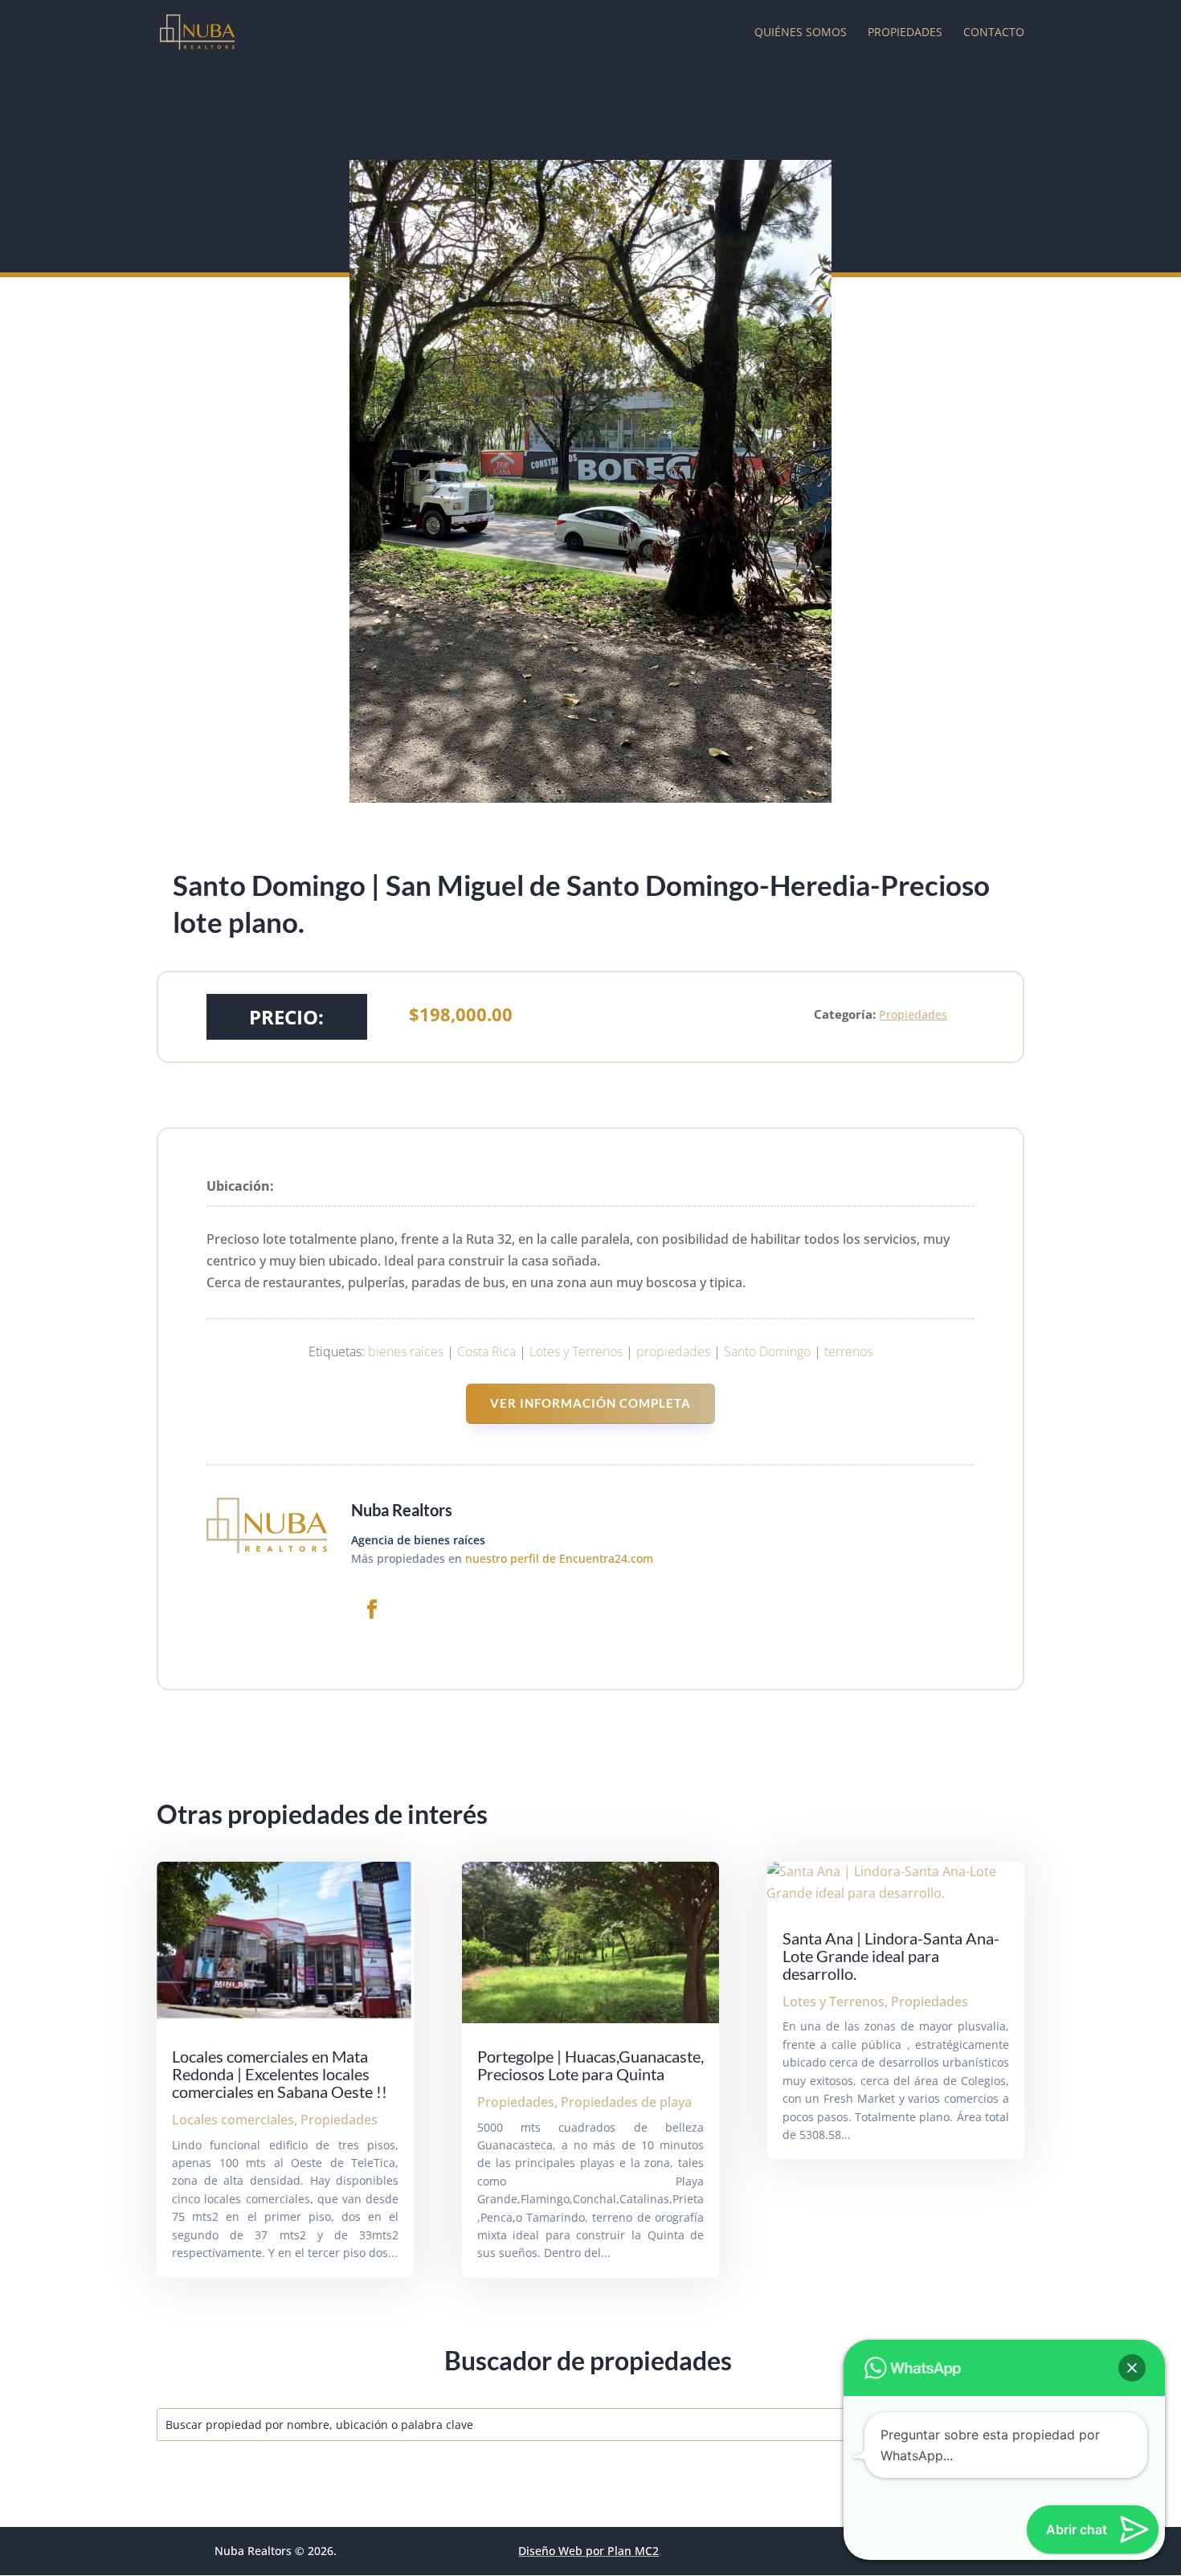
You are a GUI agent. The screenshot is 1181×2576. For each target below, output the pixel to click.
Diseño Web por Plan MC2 (588, 2551)
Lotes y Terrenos (576, 1351)
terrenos (848, 1351)
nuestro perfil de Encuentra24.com (559, 1558)
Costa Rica (486, 1351)
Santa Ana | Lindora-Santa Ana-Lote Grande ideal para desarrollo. (891, 1956)
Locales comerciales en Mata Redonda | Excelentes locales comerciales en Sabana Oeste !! (280, 2074)
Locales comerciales (233, 2120)
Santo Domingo (767, 1351)
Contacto (994, 33)
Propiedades (905, 33)
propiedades (673, 1351)
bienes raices (406, 1351)
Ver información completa (590, 1403)
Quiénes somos (801, 33)
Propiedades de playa (626, 2102)
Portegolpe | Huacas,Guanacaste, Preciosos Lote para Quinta (590, 2065)
